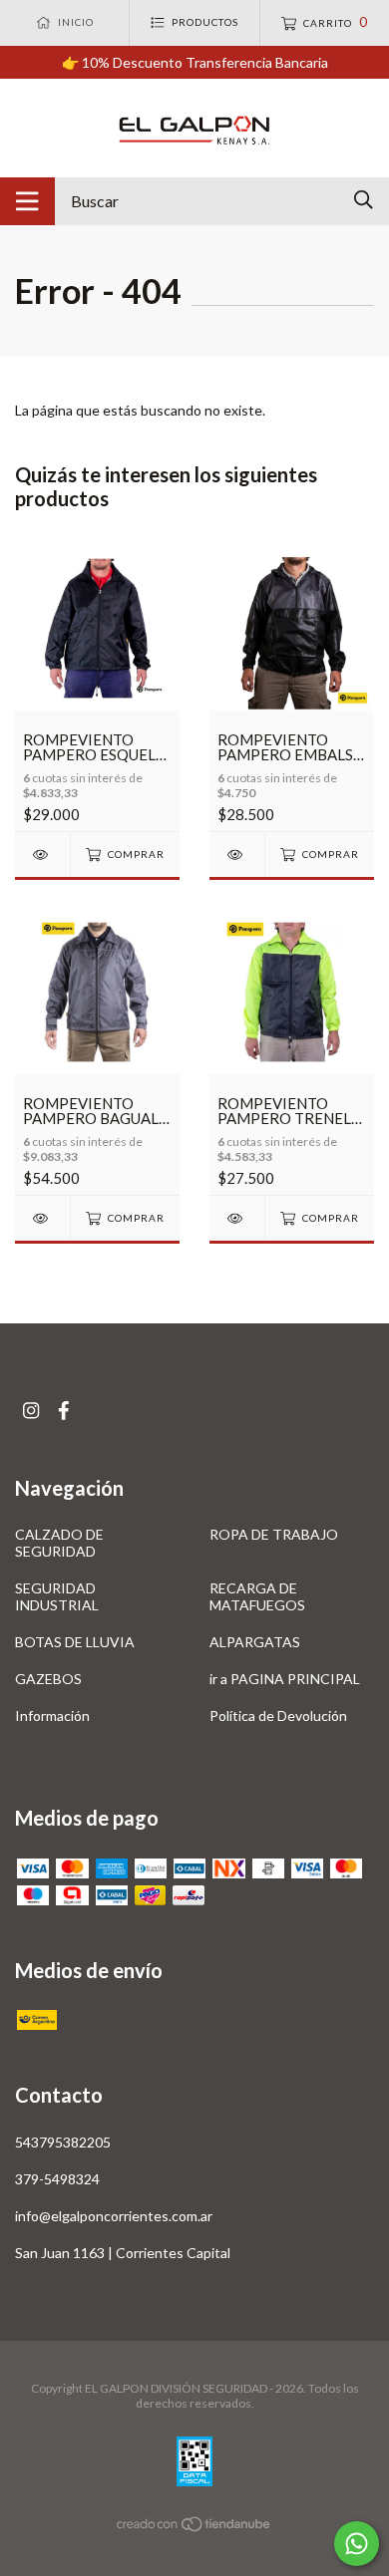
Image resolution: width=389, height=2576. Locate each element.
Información (52, 1716)
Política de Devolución (278, 1716)
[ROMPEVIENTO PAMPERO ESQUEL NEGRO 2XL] (42, 855)
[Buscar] (364, 200)
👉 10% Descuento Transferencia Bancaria (195, 62)
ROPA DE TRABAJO (274, 1534)
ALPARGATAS (255, 1642)
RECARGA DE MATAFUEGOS (257, 1596)
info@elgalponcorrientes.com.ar (114, 2216)
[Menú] (27, 201)
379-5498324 (57, 2179)
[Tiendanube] (194, 2528)
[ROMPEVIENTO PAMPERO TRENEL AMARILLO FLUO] (237, 1218)
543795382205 (63, 2142)
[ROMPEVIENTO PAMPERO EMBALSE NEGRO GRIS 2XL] (237, 855)
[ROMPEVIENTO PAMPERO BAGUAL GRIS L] (42, 1218)
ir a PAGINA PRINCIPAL (285, 1679)
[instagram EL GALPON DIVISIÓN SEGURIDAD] (31, 1411)
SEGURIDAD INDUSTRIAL (57, 1596)
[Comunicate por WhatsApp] (357, 2544)
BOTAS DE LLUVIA (75, 1642)
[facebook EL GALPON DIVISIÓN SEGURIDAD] (64, 1411)
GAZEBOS (48, 1679)
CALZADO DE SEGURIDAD (59, 1543)
